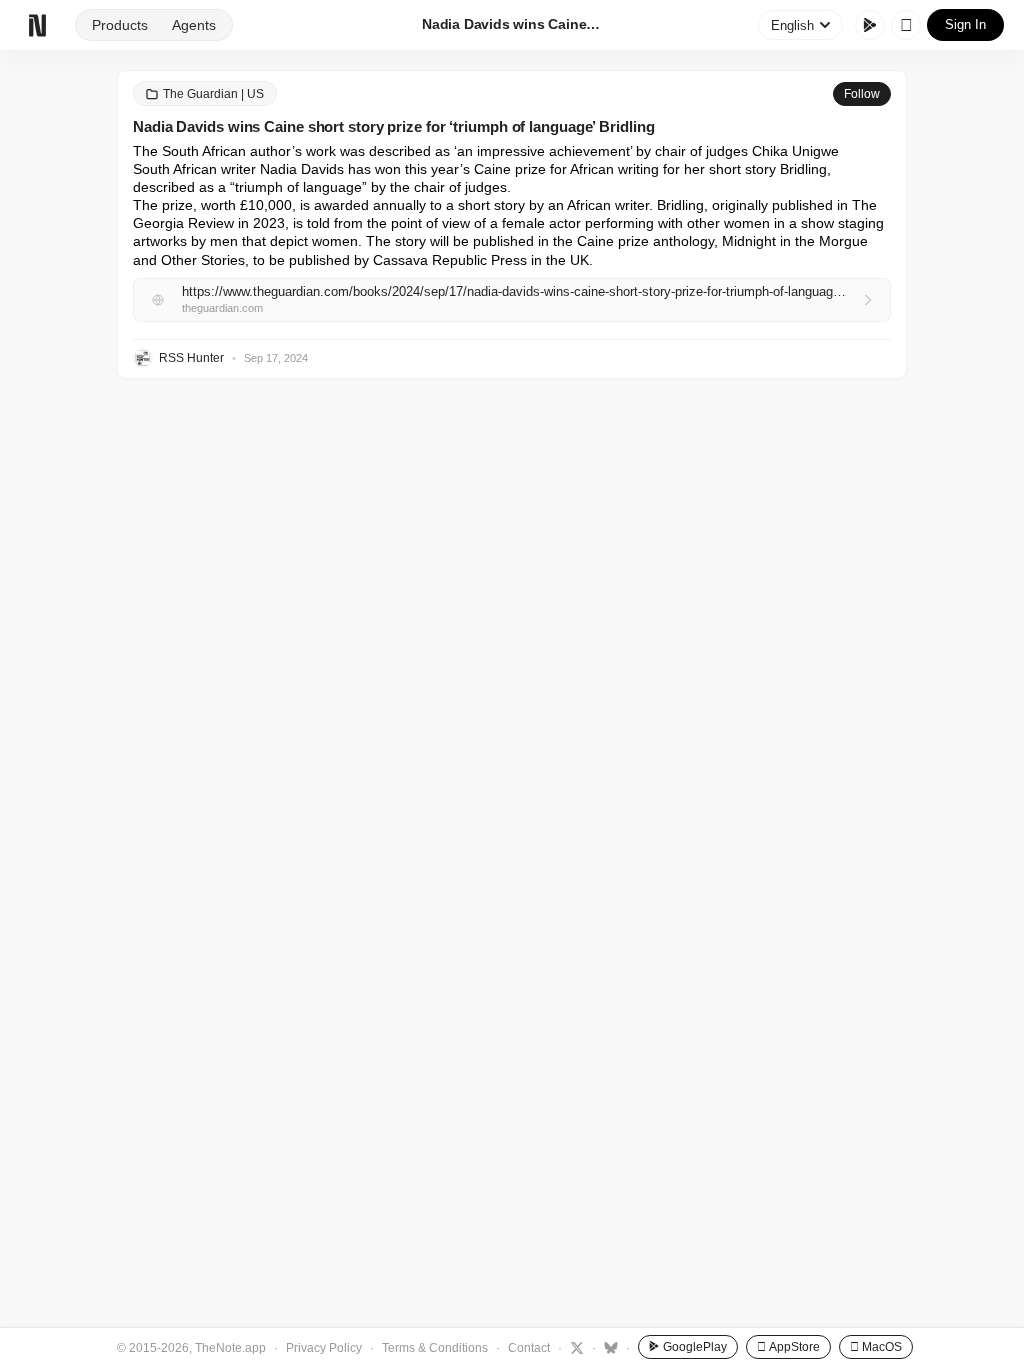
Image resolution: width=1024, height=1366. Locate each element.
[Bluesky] (608, 1347)
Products (120, 25)
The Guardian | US (213, 94)
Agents (194, 25)
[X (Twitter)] (574, 1347)
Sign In (965, 24)
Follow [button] (862, 94)
